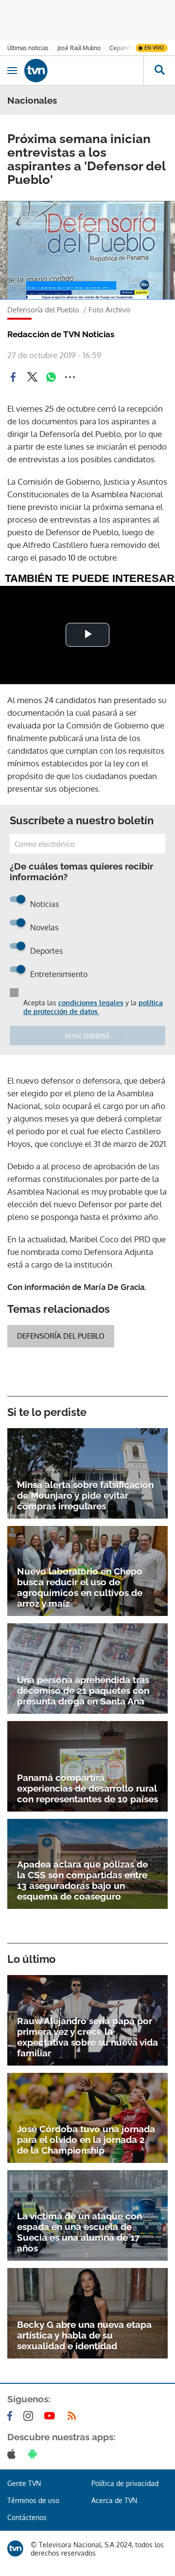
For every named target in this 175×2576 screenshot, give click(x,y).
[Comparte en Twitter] (32, 377)
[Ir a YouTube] (52, 2416)
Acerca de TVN (114, 2500)
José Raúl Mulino (79, 48)
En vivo (154, 48)
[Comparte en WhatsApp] (51, 377)
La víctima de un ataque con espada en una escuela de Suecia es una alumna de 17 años (79, 2232)
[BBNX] (15, 2549)
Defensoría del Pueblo (61, 1336)
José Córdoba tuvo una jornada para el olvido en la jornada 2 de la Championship (86, 2140)
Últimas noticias (28, 48)
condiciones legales (91, 1003)
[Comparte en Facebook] (13, 377)
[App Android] (35, 2454)
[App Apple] (13, 2454)
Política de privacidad (125, 2483)
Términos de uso (33, 2500)
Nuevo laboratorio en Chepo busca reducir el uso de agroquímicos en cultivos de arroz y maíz (80, 1587)
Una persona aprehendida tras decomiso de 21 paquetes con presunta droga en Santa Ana (83, 1690)
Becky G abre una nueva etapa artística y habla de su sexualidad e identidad (84, 2335)
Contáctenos (27, 2517)
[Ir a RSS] (74, 2416)
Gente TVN (24, 2483)
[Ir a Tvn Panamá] (84, 71)
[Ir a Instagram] (30, 2416)
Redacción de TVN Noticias (61, 334)
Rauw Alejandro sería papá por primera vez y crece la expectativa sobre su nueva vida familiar (87, 2037)
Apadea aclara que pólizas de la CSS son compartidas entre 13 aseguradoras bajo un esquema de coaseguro (82, 1880)
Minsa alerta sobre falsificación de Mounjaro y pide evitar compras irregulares (85, 1495)
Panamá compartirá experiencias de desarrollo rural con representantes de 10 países (87, 1788)
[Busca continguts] (159, 71)
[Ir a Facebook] (12, 2416)
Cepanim (121, 48)
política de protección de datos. (93, 1007)
